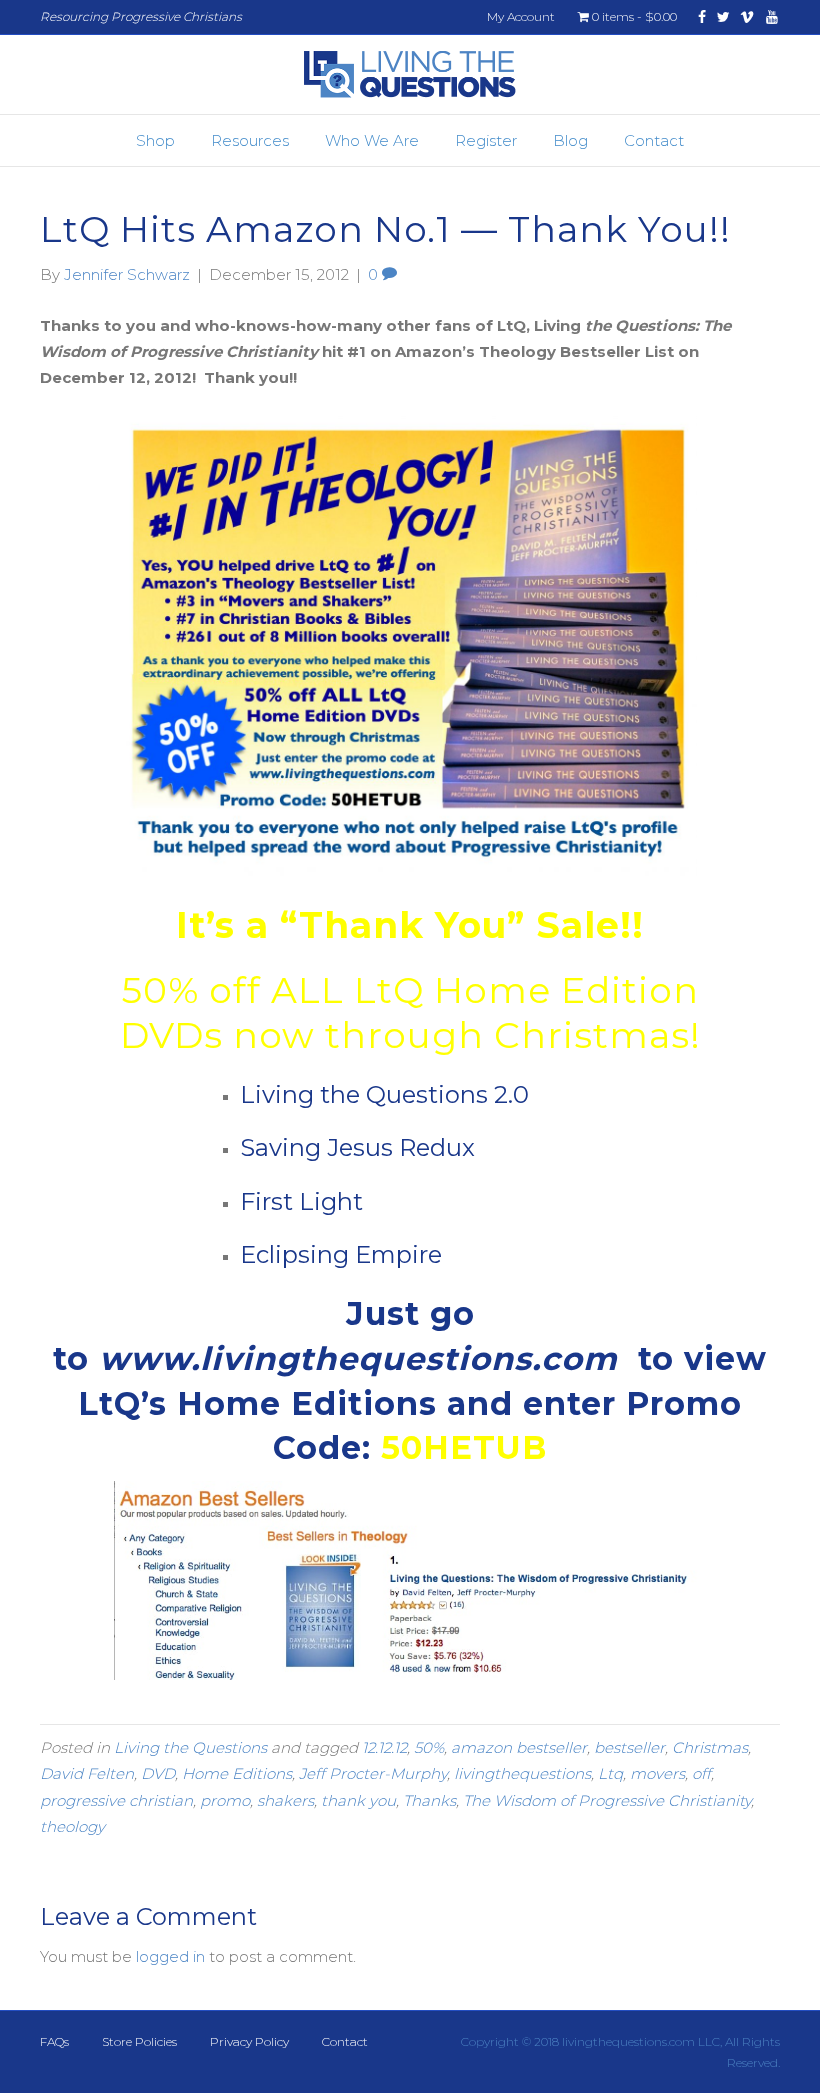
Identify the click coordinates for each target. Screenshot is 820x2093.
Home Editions (237, 1773)
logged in (170, 1956)
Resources (250, 140)
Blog (570, 140)
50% (429, 1747)
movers (657, 1773)
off (701, 1773)
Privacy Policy (249, 2041)
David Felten (87, 1773)
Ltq (610, 1773)
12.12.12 (384, 1747)
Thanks (429, 1800)
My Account (521, 16)
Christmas (710, 1747)
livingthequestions (522, 1773)
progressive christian (116, 1800)
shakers (285, 1800)
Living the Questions (190, 1747)
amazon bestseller (519, 1747)
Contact (654, 140)
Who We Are (372, 140)
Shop (155, 140)
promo (225, 1800)
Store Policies (139, 2041)
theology (72, 1826)
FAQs (54, 2041)
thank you (358, 1800)
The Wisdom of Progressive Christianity (607, 1800)
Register (486, 140)
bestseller (629, 1747)
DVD (158, 1773)
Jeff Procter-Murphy (373, 1773)
